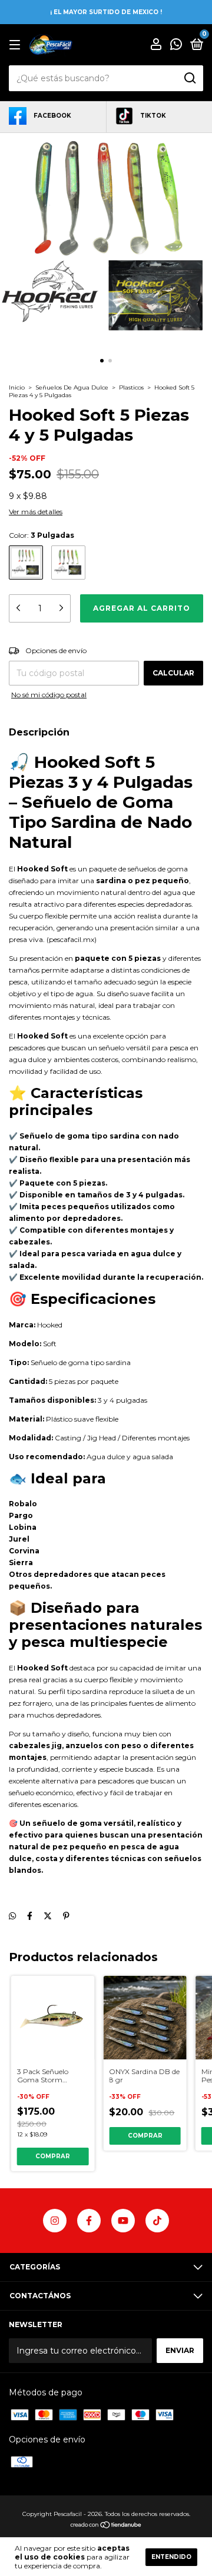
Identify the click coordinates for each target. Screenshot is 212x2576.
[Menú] (17, 45)
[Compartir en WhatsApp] (12, 1916)
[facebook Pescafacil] (89, 2221)
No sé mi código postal (49, 695)
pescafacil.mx (72, 939)
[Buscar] (189, 78)
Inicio (17, 387)
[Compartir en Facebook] (30, 1916)
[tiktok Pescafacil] (157, 2221)
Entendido (171, 2557)
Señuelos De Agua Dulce (73, 387)
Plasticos (131, 387)
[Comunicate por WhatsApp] (176, 46)
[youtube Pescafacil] (123, 2221)
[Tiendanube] (106, 2526)
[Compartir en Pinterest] (66, 1916)
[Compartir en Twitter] (48, 1916)
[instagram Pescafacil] (55, 2221)
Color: (42, 535)
